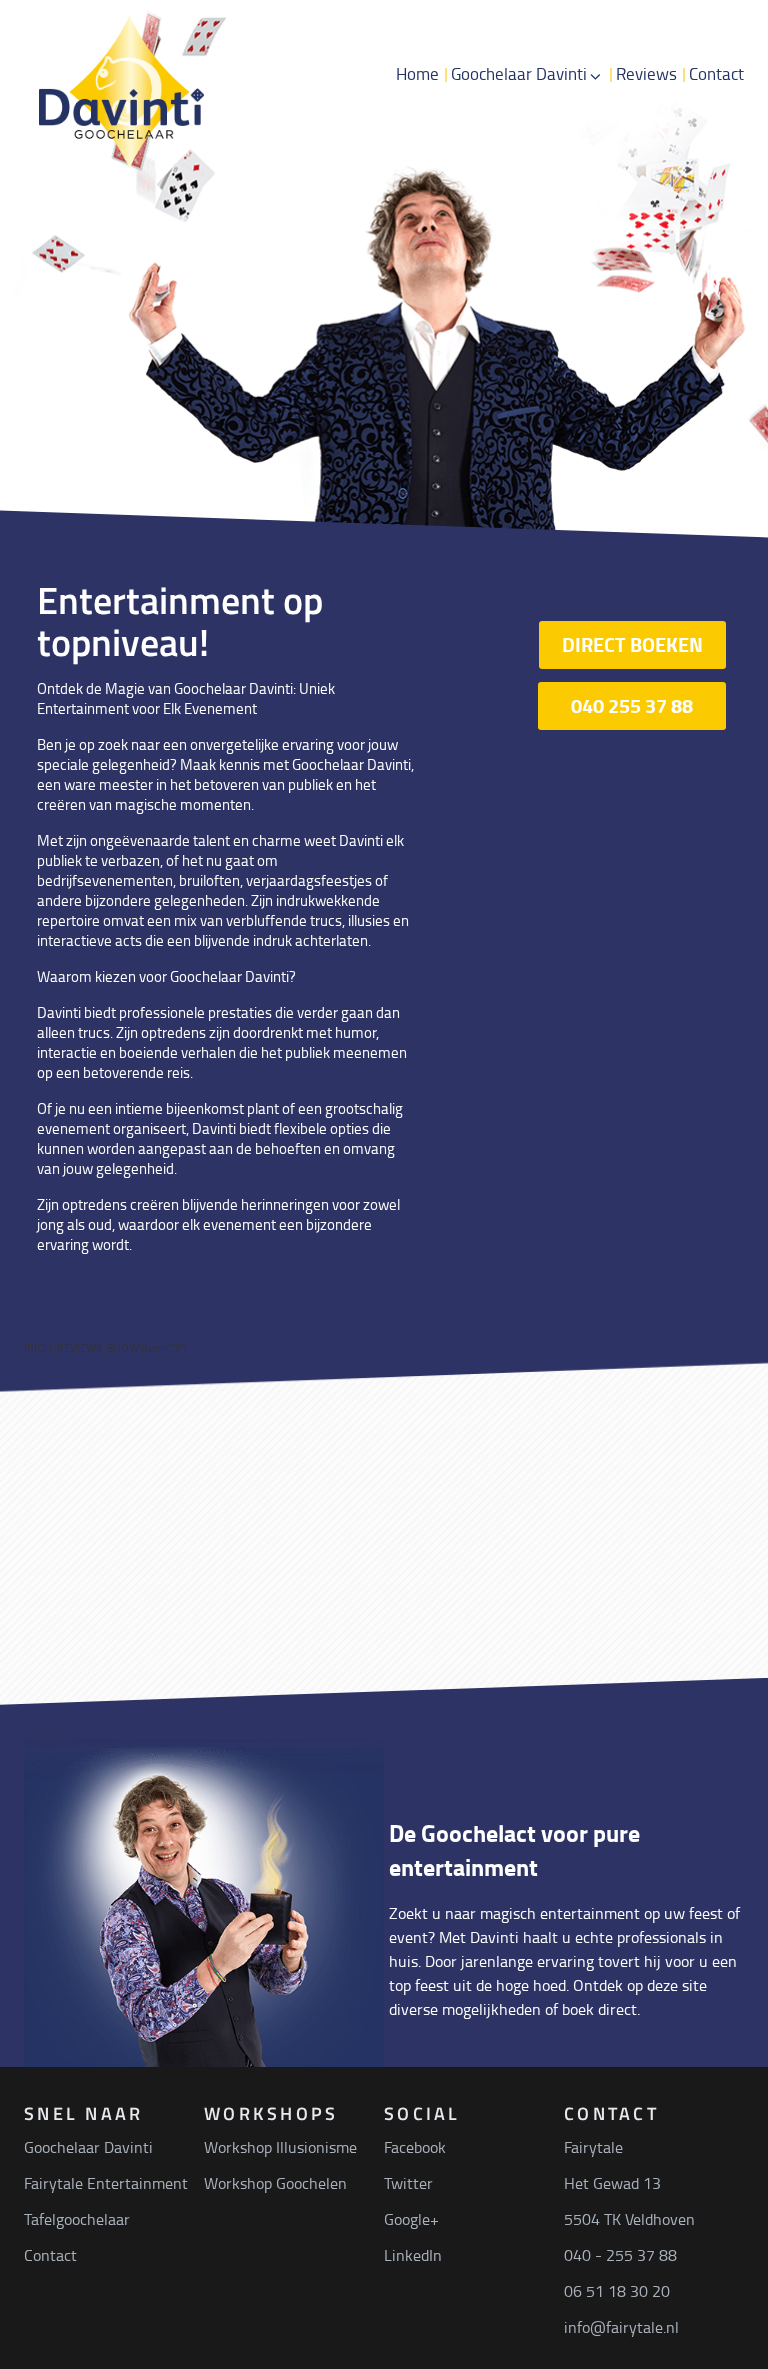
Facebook (415, 2147)
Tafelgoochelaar (570, 163)
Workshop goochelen (593, 283)
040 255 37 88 (632, 705)
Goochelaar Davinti (519, 73)
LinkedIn (413, 2255)
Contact (716, 73)
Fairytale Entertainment (106, 2183)
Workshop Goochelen (275, 2183)
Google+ (411, 2219)
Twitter (408, 2183)
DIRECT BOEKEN (632, 644)
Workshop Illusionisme (280, 2147)
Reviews (646, 73)
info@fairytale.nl (621, 2327)
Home (417, 73)
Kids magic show (572, 203)
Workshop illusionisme (599, 243)
